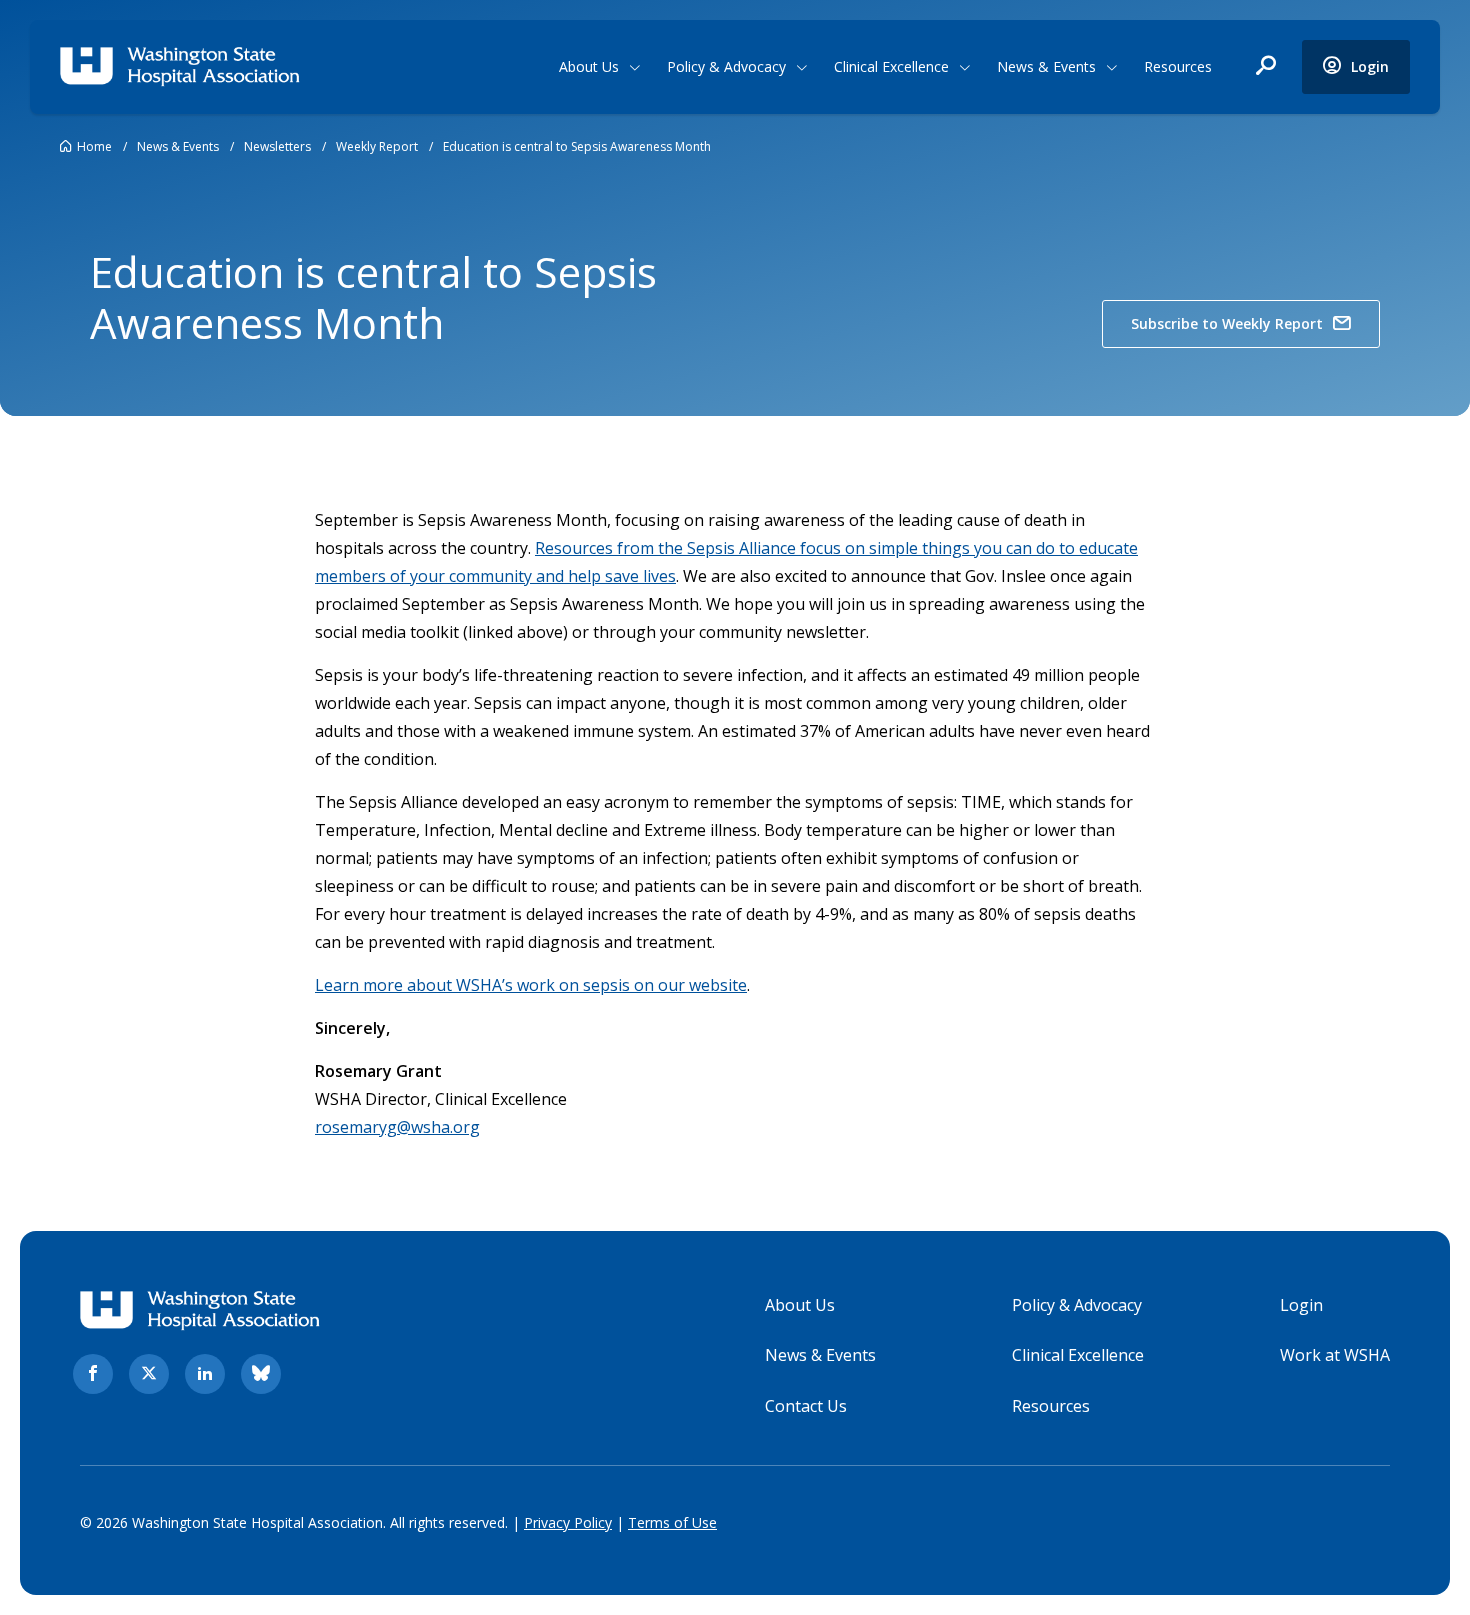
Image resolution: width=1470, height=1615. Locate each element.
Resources (1178, 66)
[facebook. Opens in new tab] (93, 1374)
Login (1301, 1305)
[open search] (1266, 67)
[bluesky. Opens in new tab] (261, 1374)
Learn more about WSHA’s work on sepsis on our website (531, 985)
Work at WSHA (1335, 1355)
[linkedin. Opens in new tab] (205, 1374)
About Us (589, 66)
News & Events (1046, 66)
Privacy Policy (568, 1522)
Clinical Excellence (891, 66)
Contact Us (806, 1406)
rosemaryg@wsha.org (397, 1127)
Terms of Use (672, 1522)
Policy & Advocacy (726, 66)
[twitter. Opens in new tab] (149, 1374)
